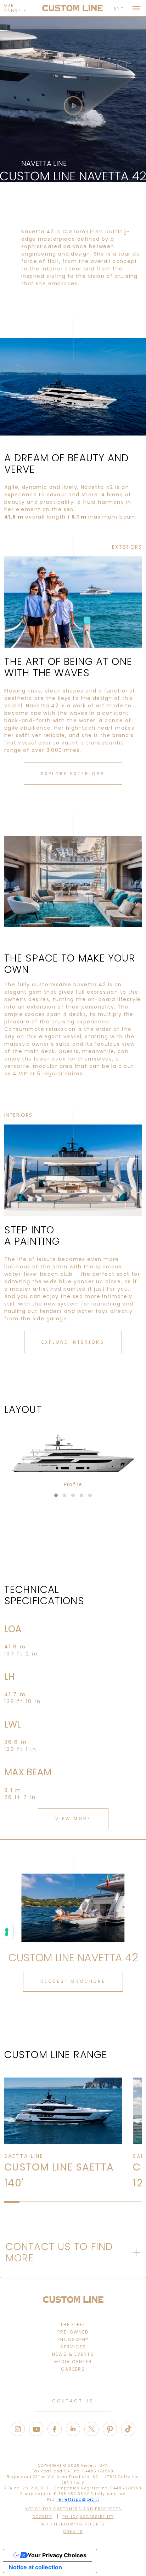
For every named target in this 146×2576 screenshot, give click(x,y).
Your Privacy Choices (57, 2555)
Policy (70, 2517)
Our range (13, 8)
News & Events (73, 2354)
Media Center (73, 2362)
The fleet (73, 2324)
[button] (56, 1495)
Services (73, 2347)
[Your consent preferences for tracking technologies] (7, 1932)
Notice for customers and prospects (73, 2509)
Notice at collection (35, 2567)
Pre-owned (73, 2332)
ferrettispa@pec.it (78, 2499)
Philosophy (73, 2339)
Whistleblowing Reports (73, 2524)
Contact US (73, 2401)
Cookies (43, 2517)
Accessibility (97, 2517)
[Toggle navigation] (136, 8)
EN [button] (117, 8)
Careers (73, 2369)
